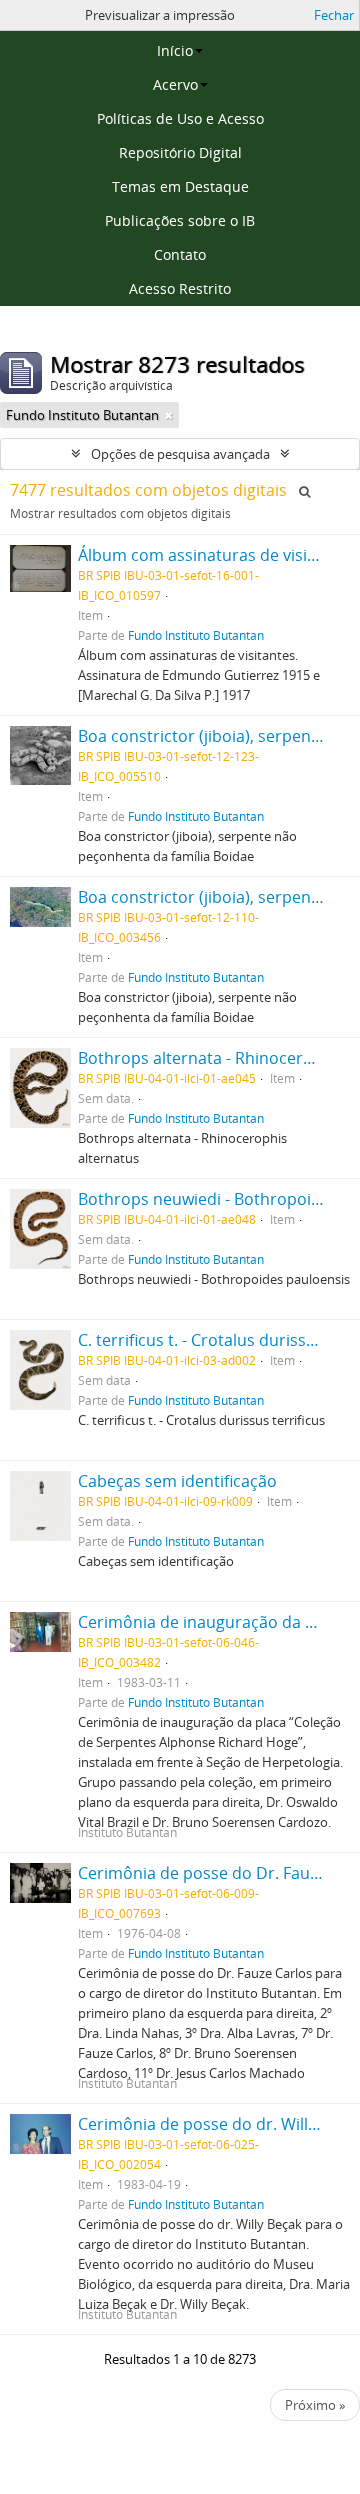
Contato (180, 254)
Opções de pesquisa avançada (180, 454)
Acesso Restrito (180, 288)
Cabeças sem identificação (177, 1481)
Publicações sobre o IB (180, 220)
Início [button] (175, 50)
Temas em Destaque (180, 186)
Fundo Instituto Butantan (196, 635)
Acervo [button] (175, 84)
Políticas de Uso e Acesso (180, 118)
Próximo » (315, 2405)
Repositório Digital (180, 152)
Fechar (334, 15)
